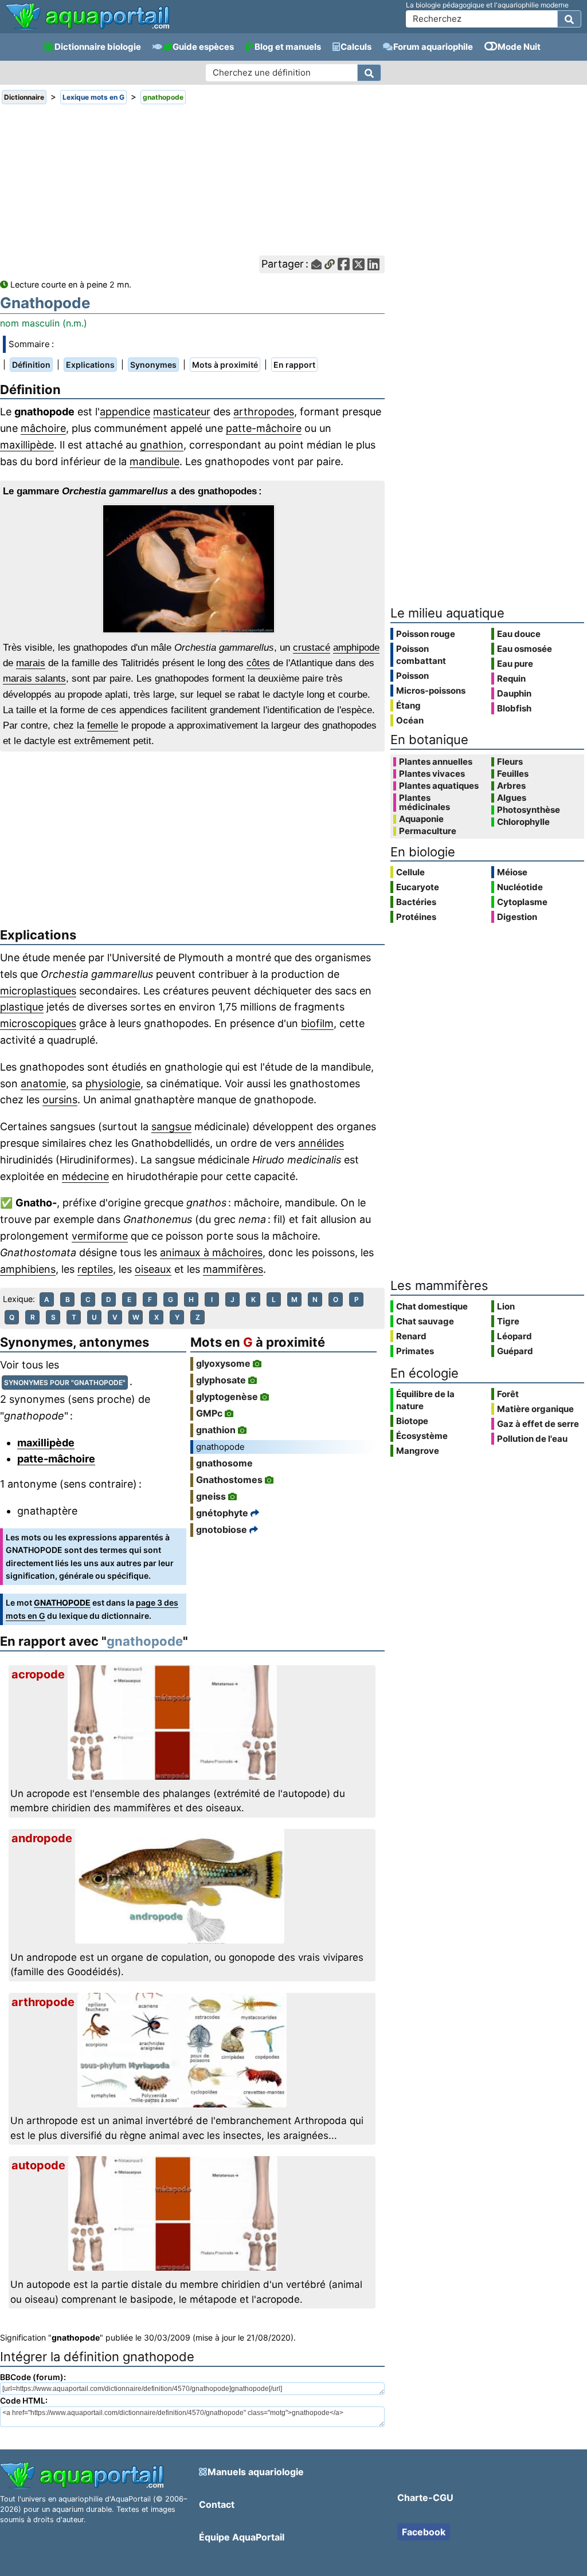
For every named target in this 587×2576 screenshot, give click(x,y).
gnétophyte (222, 1513)
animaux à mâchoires (211, 1252)
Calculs (356, 47)
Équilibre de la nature (425, 1400)
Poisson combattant (421, 655)
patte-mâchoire (264, 428)
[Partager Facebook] (344, 264)
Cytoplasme (522, 902)
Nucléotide (520, 887)
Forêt (508, 1394)
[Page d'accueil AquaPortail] (87, 28)
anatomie (43, 1084)
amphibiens (28, 1269)
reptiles (95, 1269)
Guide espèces (203, 47)
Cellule (410, 872)
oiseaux (153, 1269)
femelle (103, 725)
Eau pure (515, 664)
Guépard (515, 1351)
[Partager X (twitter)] (359, 264)
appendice (125, 412)
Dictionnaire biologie (98, 47)
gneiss (211, 1496)
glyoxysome (223, 1363)
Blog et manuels (288, 47)
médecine (85, 1176)
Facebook (424, 2532)
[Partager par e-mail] (316, 264)
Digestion (517, 917)
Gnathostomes (229, 1480)
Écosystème (422, 1436)
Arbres (511, 786)
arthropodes (264, 412)
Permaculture (428, 831)
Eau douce (519, 634)
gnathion (162, 445)
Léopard (514, 1336)
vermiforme (100, 1236)
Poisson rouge (426, 634)
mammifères (233, 1269)
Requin (511, 679)
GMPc (209, 1413)
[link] (87, 17)
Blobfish (514, 708)
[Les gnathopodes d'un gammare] (192, 569)
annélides (321, 1143)
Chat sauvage (425, 1321)
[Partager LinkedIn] (373, 264)
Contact (217, 2504)
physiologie (113, 1084)
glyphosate (221, 1380)
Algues (512, 798)
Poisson (412, 676)
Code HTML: (24, 2400)
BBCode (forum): (33, 2377)
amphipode (356, 648)
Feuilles (513, 774)
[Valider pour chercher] (569, 19)
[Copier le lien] (330, 264)
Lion (506, 1306)
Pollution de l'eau (532, 1439)
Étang (408, 705)
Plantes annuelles (436, 762)
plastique (22, 1007)
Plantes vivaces (432, 774)
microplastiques (38, 991)
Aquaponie (421, 819)
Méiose (512, 872)
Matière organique (535, 1409)
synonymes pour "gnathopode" (65, 1383)
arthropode (43, 2002)
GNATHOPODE (62, 1602)
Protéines (416, 917)
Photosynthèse (529, 810)
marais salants (34, 679)
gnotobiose (222, 1529)
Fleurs (510, 762)
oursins (60, 1100)
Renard (411, 1336)
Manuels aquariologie (256, 2472)
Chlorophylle (523, 822)
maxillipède (27, 445)
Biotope (412, 1421)
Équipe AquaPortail (242, 2537)
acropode (38, 1674)
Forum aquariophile (433, 47)
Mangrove (418, 1451)
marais (31, 663)
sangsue (171, 1126)
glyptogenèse (227, 1397)
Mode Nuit (519, 47)
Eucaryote (418, 887)
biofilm (317, 1023)
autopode (38, 2165)
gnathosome (224, 1463)
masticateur (182, 412)
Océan (410, 720)
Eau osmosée (525, 649)
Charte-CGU (425, 2498)
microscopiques (38, 1023)
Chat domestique (432, 1306)
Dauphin (514, 693)
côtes (258, 663)
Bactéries (416, 902)
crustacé (312, 648)
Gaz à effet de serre (538, 1424)
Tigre (508, 1321)
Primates (415, 1351)
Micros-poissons (431, 691)
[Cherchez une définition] (369, 73)
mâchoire (43, 428)
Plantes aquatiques (439, 786)
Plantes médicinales (424, 803)
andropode (42, 1838)
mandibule (154, 461)
